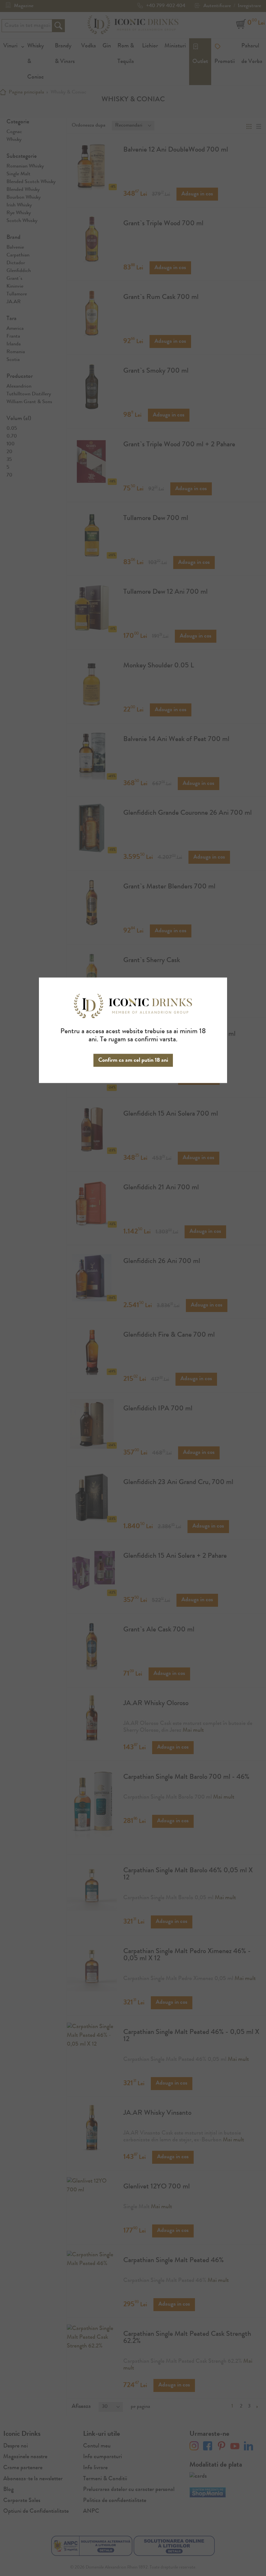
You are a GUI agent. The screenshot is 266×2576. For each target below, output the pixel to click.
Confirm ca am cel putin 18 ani (133, 1060)
